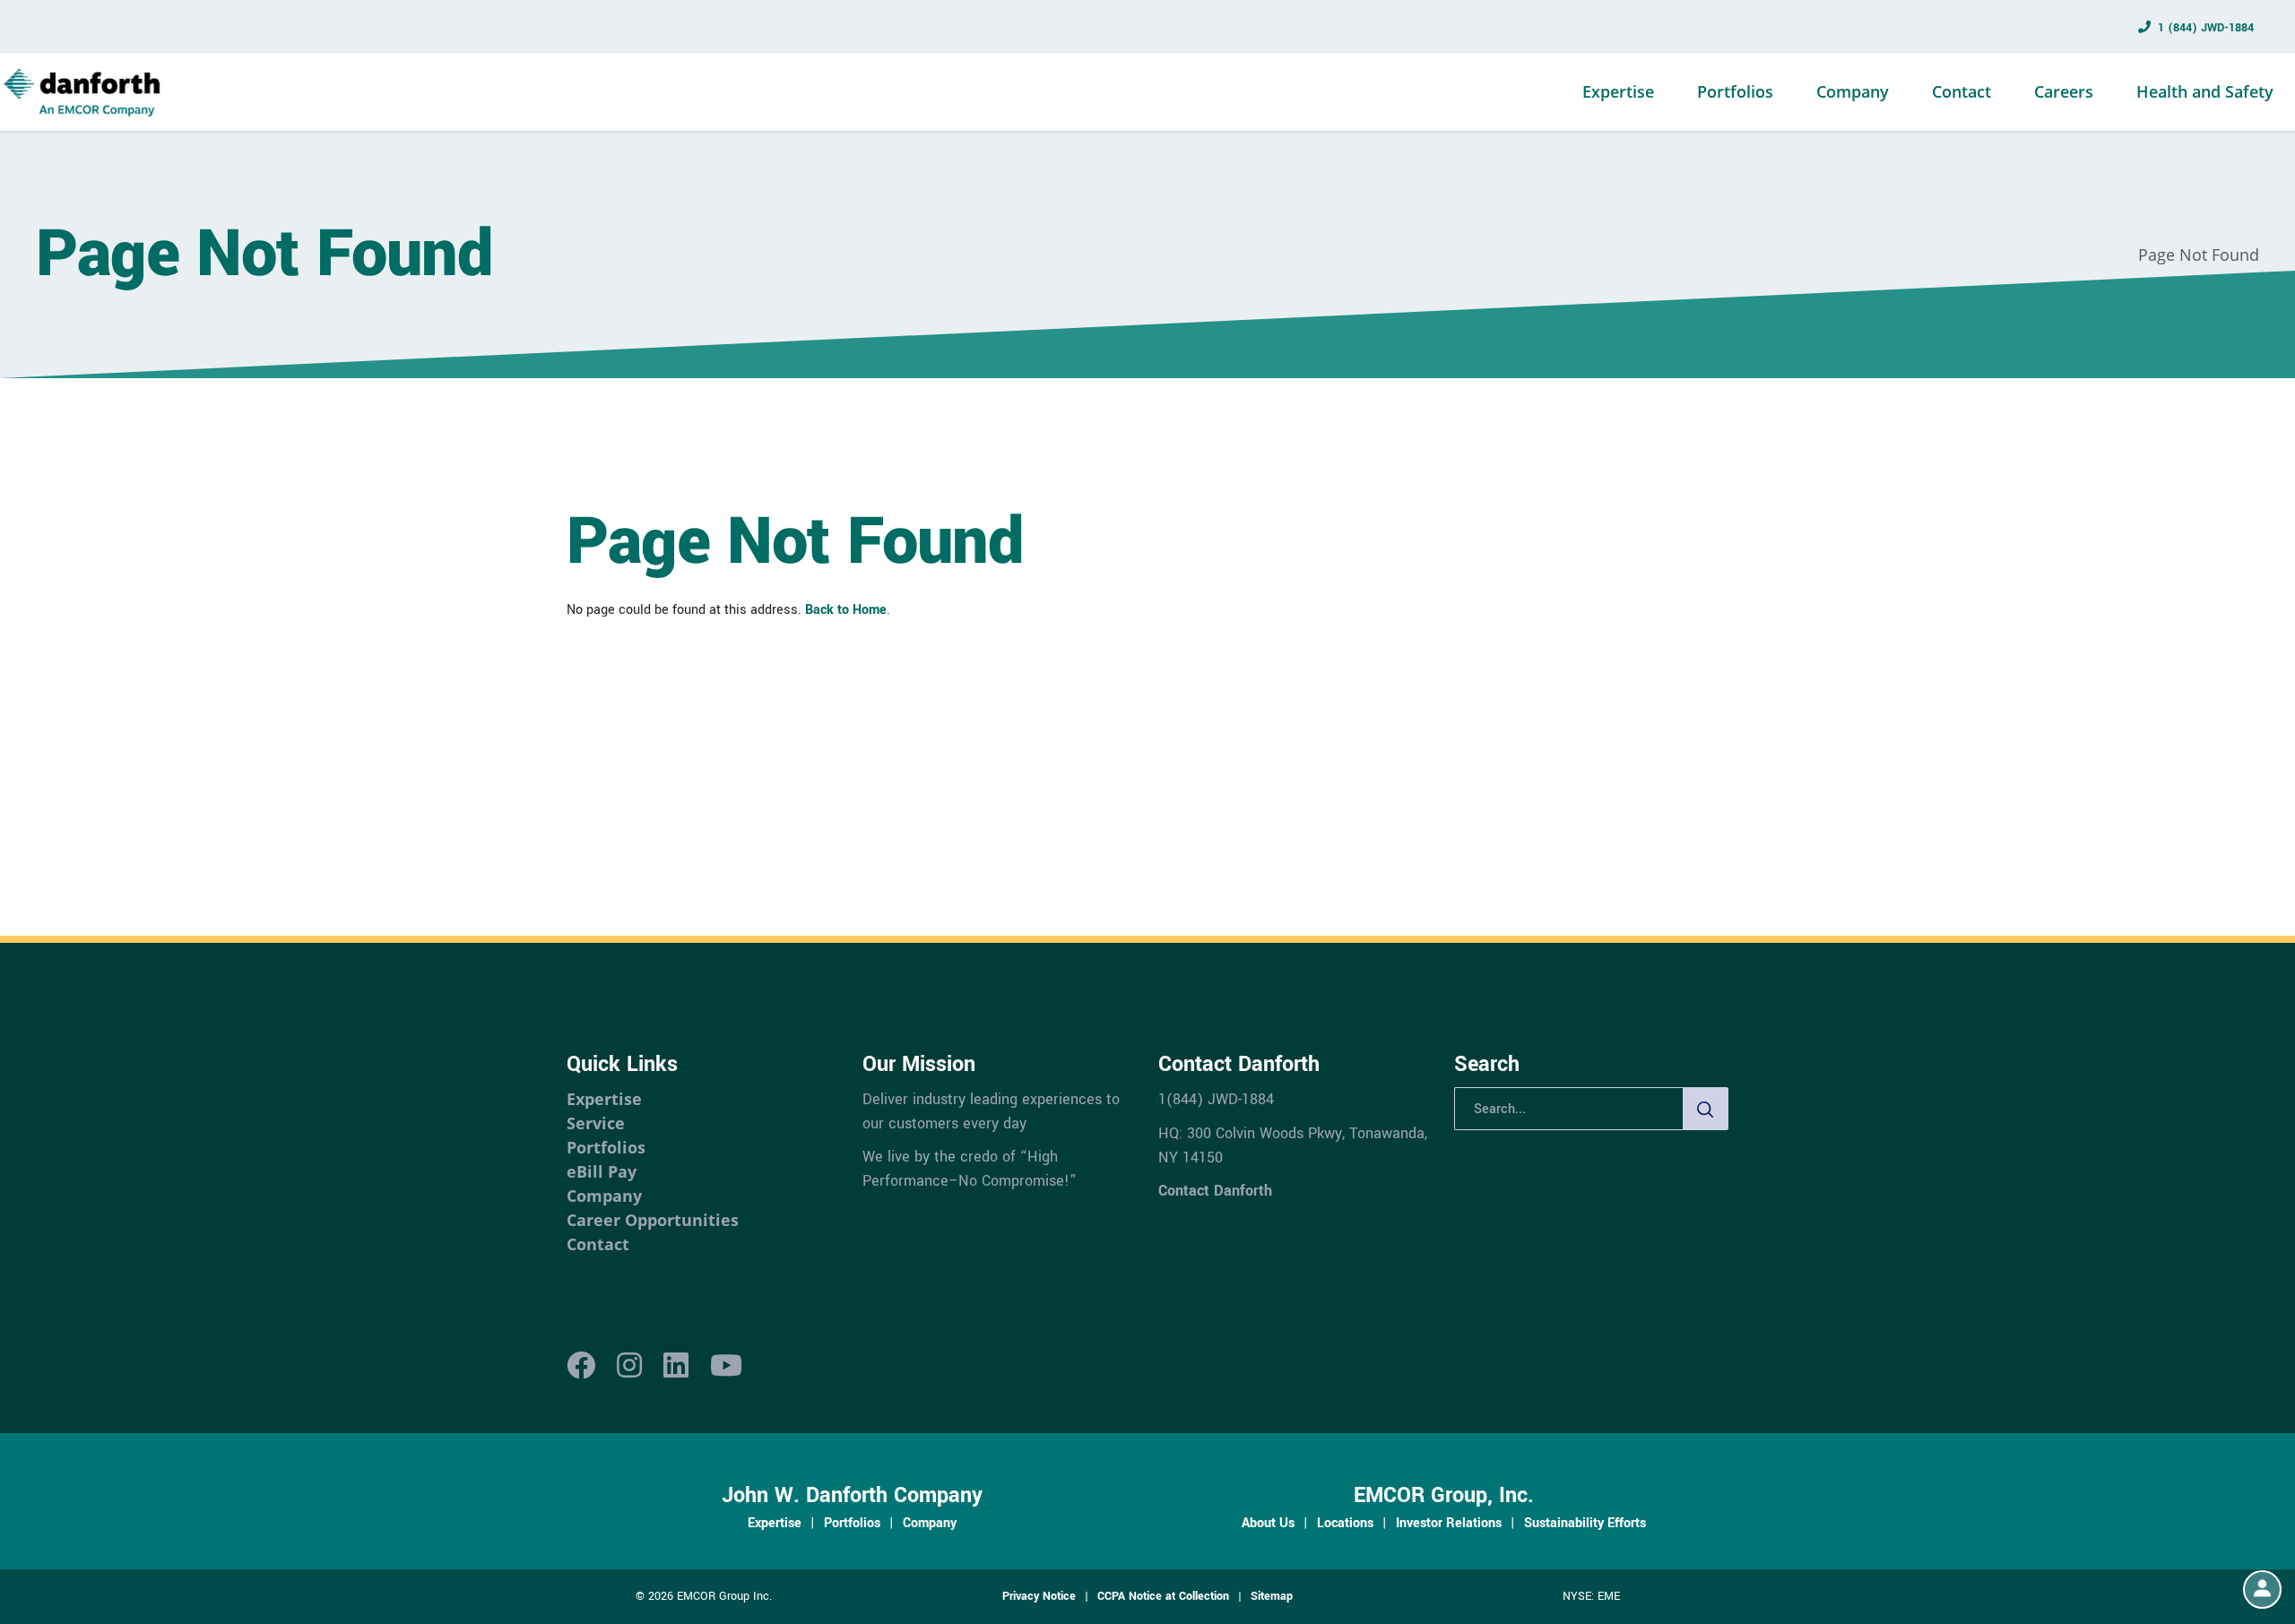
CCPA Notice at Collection (1163, 1596)
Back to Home (846, 609)
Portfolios (1735, 91)
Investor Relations (1449, 1523)
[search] (1706, 1109)
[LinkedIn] (676, 1366)
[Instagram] (629, 1366)
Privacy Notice (1039, 1596)
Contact (1962, 91)
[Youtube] (726, 1366)
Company (1853, 91)
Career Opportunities (653, 1220)
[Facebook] (581, 1366)
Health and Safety (2205, 91)
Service (596, 1123)
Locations (1345, 1523)
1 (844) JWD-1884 (2206, 28)
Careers (2064, 91)
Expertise (1618, 91)
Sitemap (1272, 1596)
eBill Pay (602, 1171)
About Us (1268, 1523)
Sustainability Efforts (1585, 1523)
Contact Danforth (1215, 1191)
